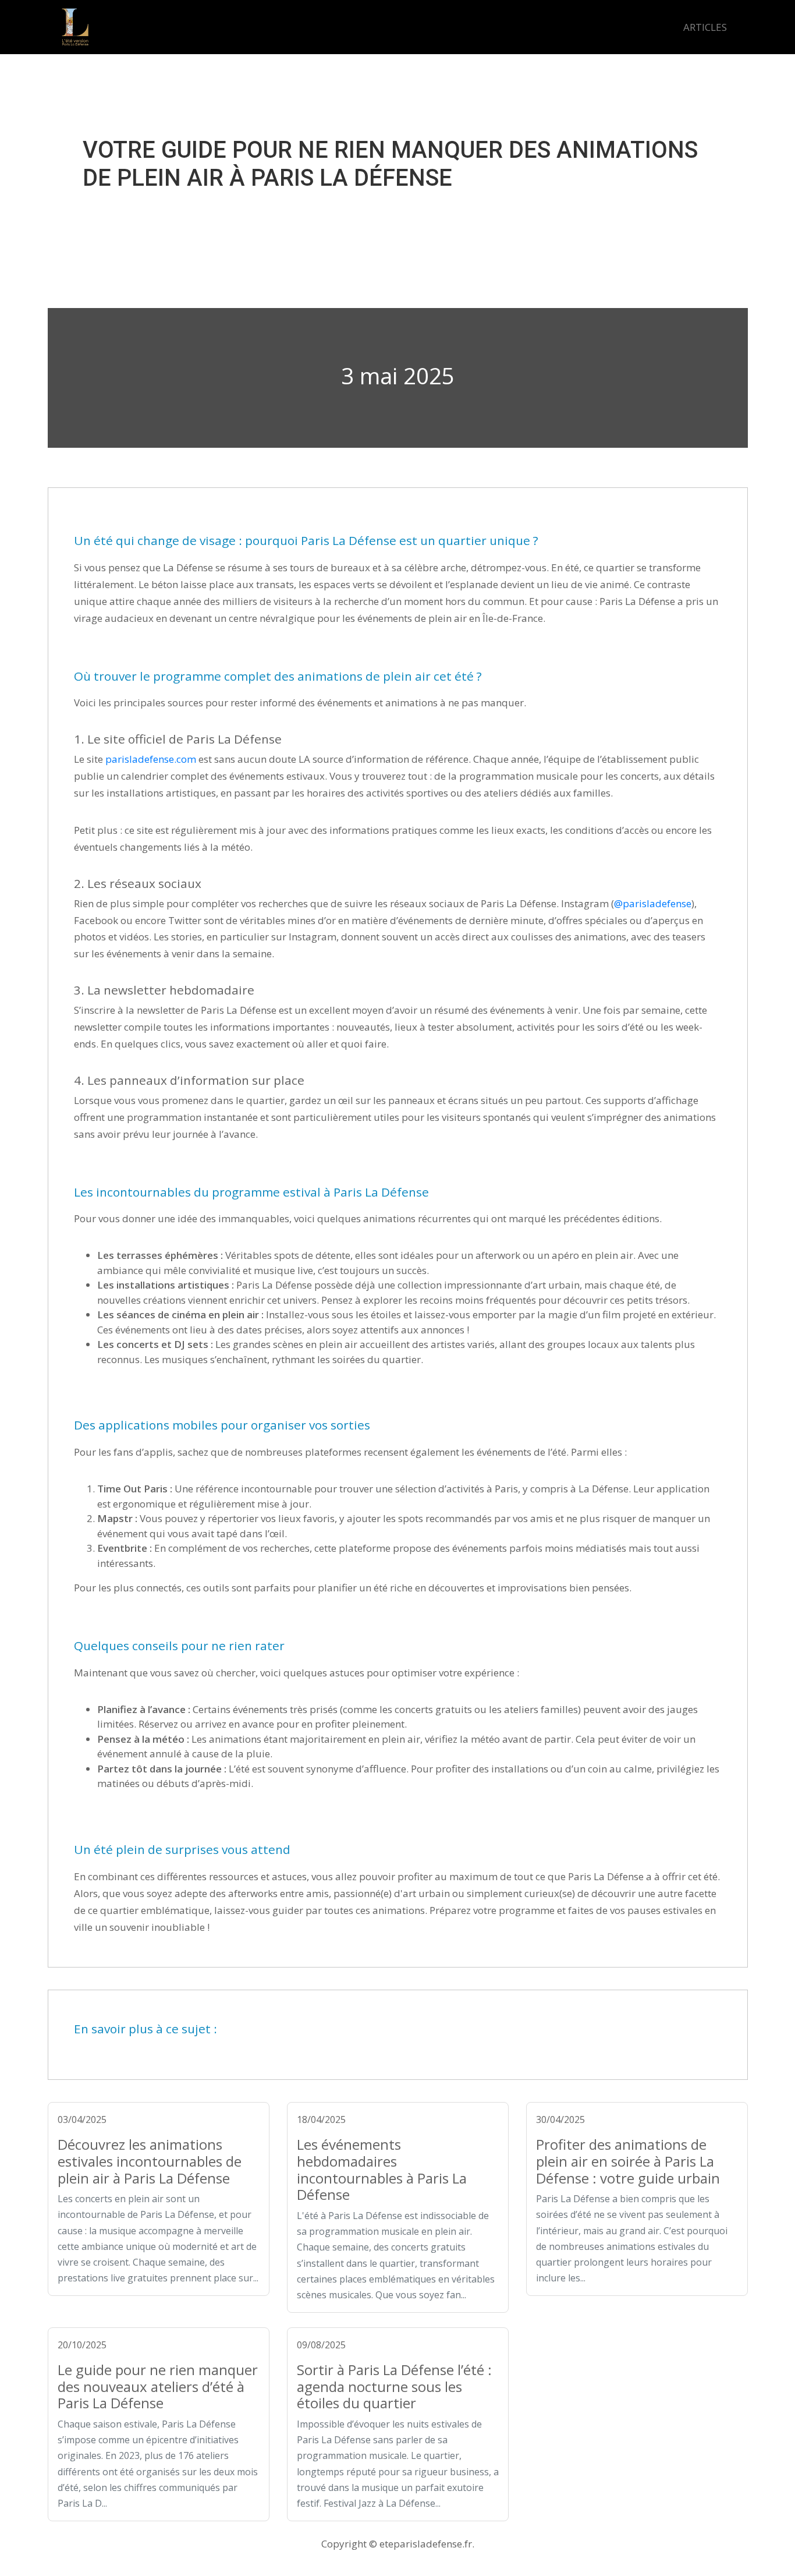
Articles (705, 27)
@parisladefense (653, 903)
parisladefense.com (151, 759)
